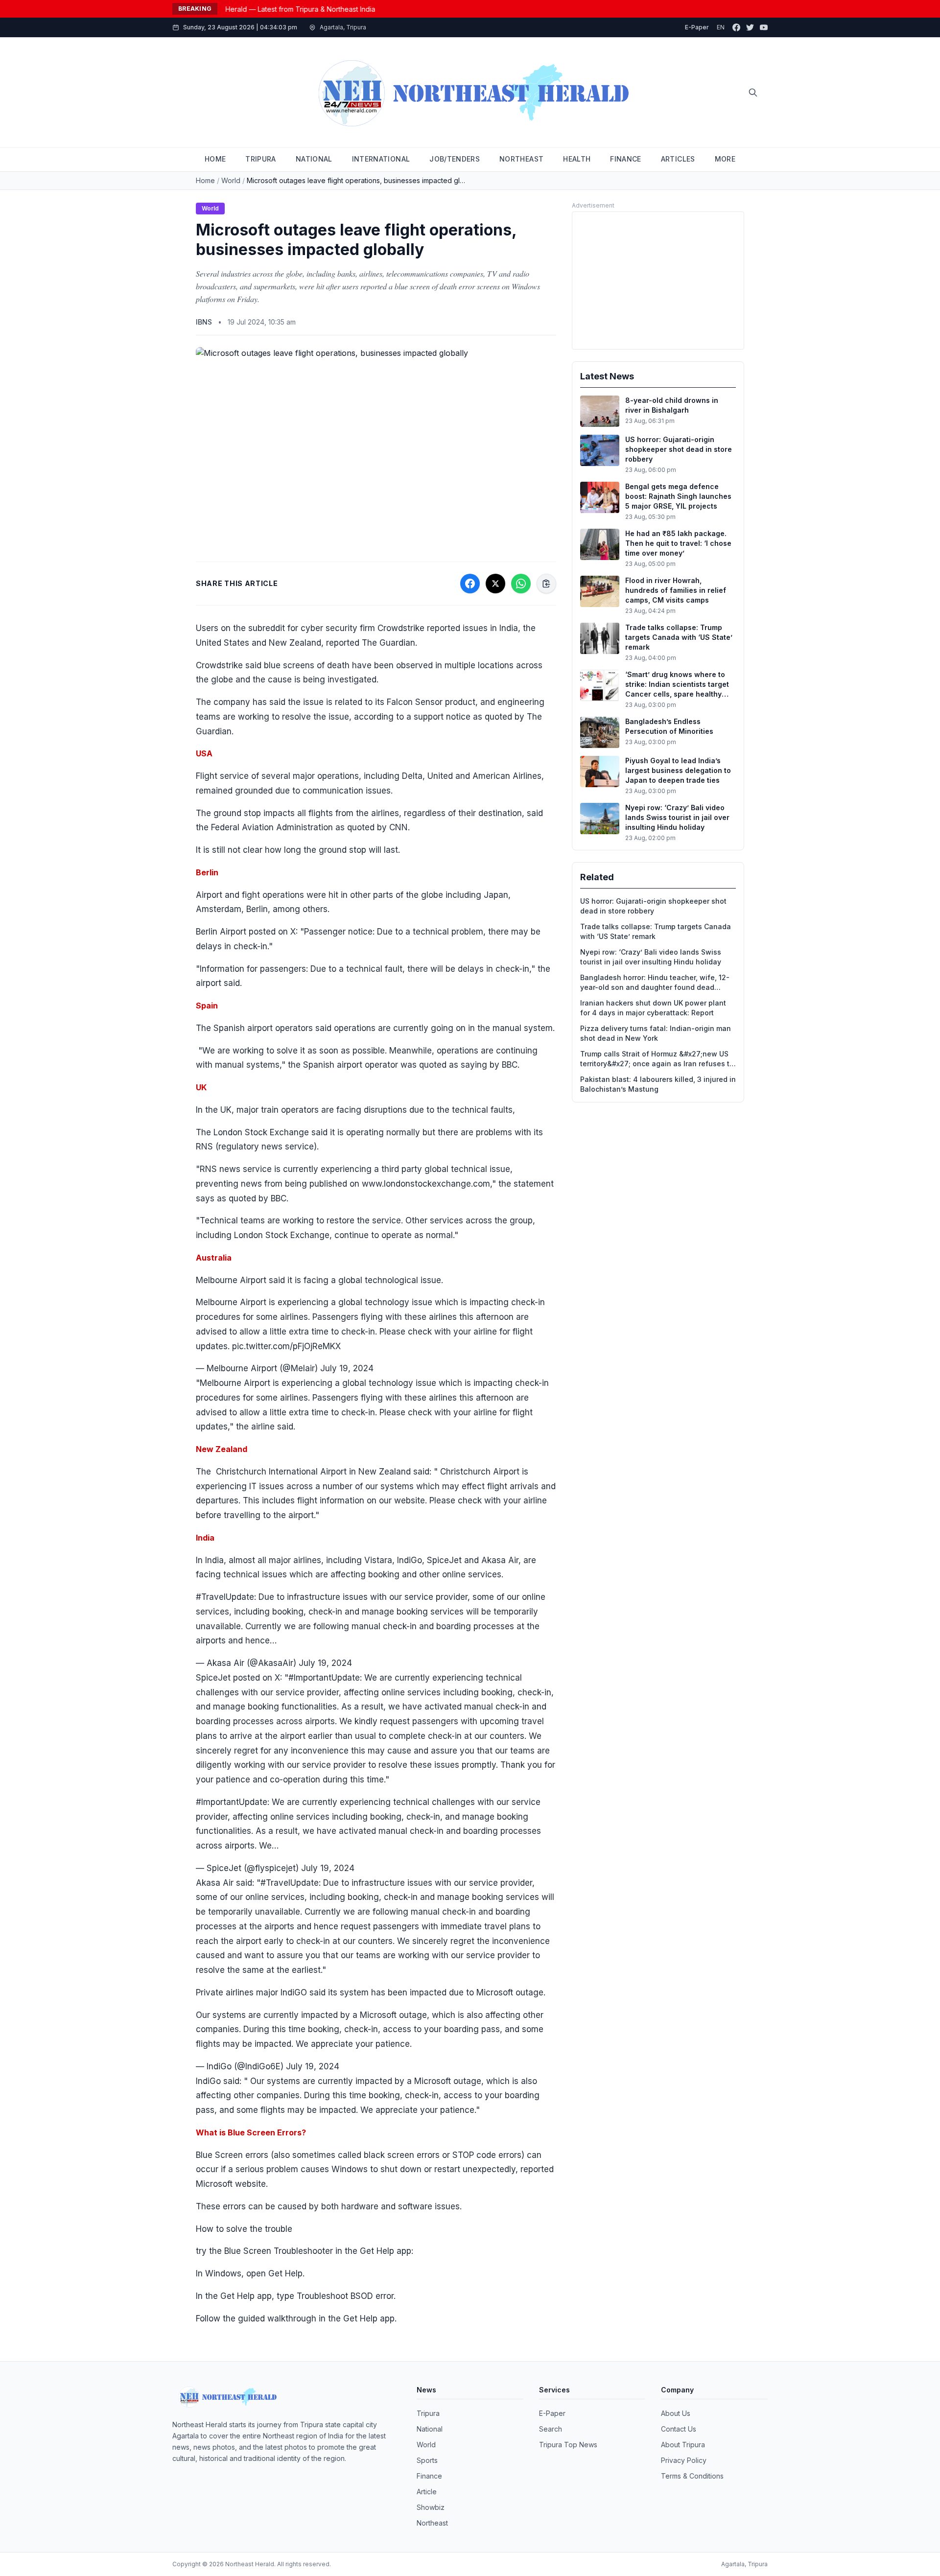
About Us (676, 2413)
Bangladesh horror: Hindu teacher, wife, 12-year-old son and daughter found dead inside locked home (655, 983)
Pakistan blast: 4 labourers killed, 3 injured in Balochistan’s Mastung (658, 1084)
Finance (429, 2476)
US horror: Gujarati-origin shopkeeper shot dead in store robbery (653, 906)
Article (427, 2492)
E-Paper (697, 27)
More (725, 159)
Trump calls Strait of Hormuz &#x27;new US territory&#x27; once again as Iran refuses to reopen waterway (657, 1059)
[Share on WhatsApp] (521, 584)
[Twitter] (750, 27)
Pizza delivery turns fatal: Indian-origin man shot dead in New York (656, 1033)
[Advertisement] (658, 281)
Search (551, 2429)
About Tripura (683, 2445)
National (430, 2429)
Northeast (432, 2523)
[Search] (753, 93)
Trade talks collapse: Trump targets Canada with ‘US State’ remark (656, 931)
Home (205, 180)
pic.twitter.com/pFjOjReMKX (286, 1346)
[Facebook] (736, 27)
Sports (427, 2460)
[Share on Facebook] (470, 584)
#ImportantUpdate (232, 1802)
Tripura (428, 2413)
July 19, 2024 (347, 1368)
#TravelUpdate (225, 1597)
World (231, 180)
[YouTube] (764, 27)
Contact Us (679, 2429)
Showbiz (431, 2507)
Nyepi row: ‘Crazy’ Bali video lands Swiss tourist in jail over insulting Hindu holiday (651, 957)
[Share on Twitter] (495, 584)
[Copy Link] (546, 584)
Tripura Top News (568, 2445)
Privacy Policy (684, 2460)
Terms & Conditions (692, 2476)
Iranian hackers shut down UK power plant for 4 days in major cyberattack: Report (653, 1008)
